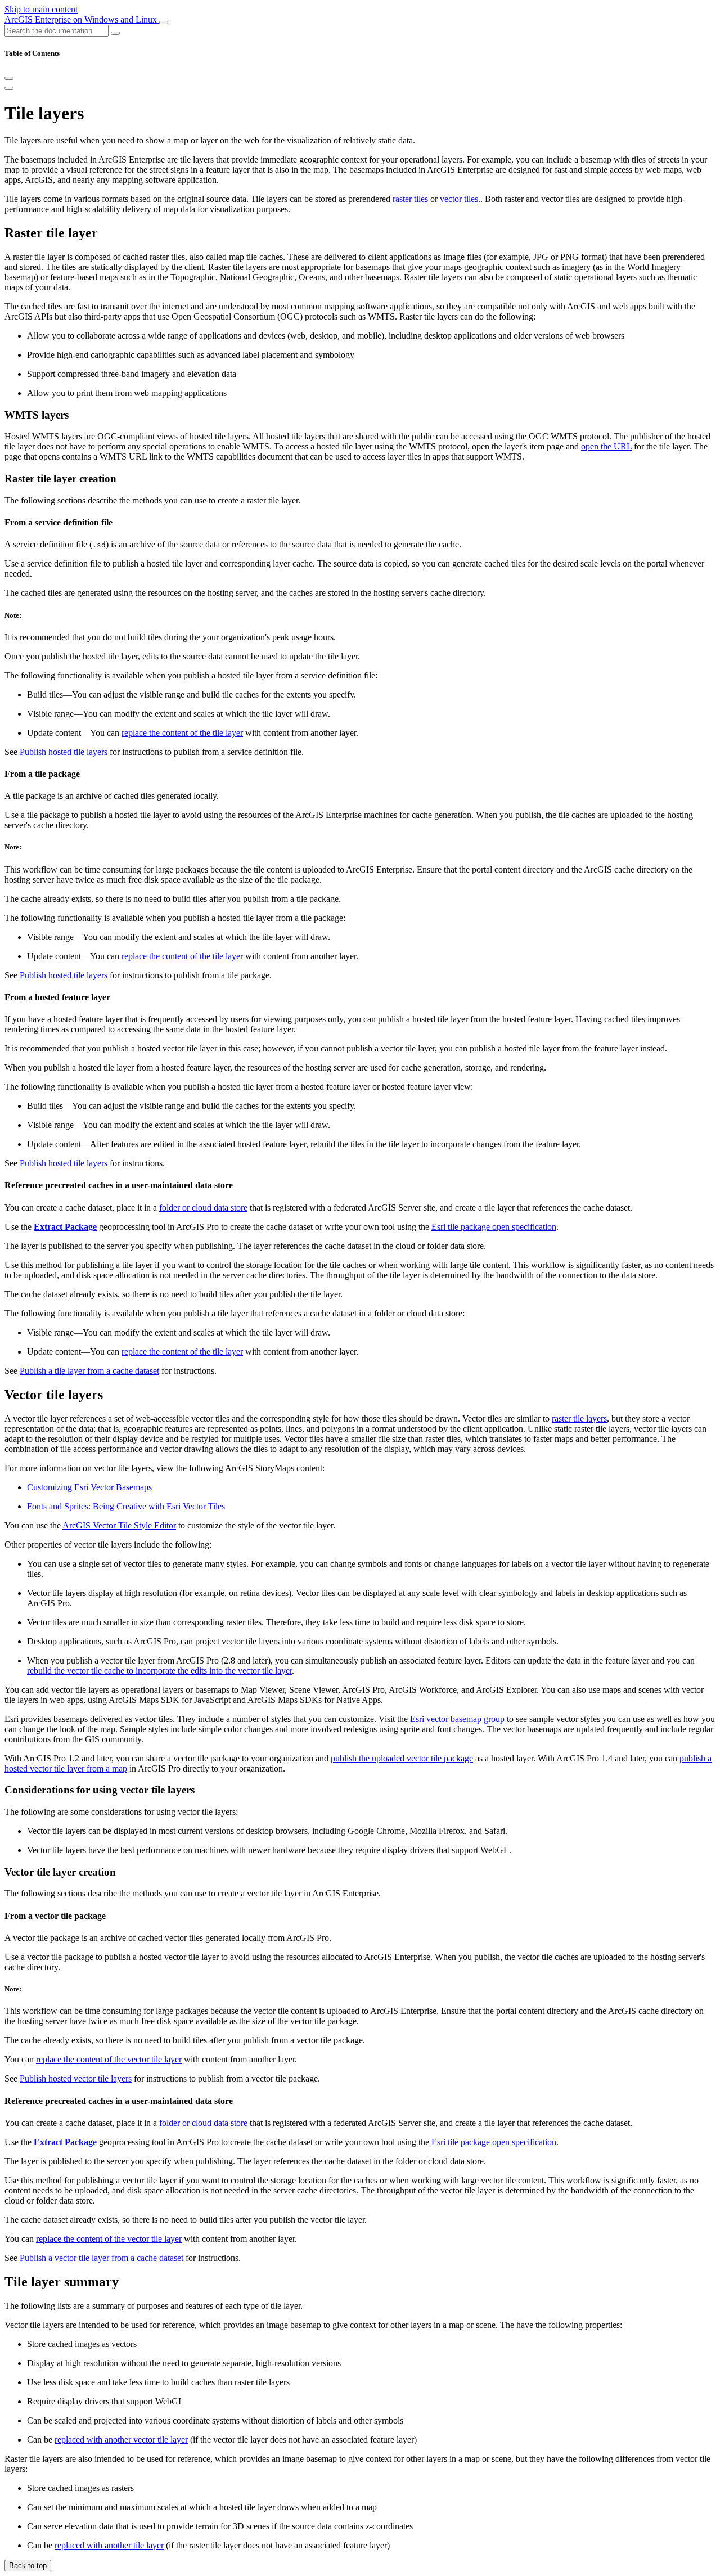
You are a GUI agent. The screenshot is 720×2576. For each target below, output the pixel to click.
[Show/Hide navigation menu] (164, 23)
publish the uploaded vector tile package (402, 1758)
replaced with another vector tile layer (121, 2440)
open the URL (606, 446)
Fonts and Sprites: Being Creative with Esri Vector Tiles (126, 1506)
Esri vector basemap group (457, 1719)
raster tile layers (579, 1419)
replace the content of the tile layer (182, 733)
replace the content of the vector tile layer (109, 2059)
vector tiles (459, 199)
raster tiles (410, 199)
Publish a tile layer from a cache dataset (89, 1371)
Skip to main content (41, 9)
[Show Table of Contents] (9, 88)
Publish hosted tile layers (64, 752)
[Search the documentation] (115, 33)
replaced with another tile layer (109, 2545)
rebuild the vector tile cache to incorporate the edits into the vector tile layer (159, 1671)
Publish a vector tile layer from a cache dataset (102, 2258)
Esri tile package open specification (494, 1227)
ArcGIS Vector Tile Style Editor (119, 1525)
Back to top (28, 2566)
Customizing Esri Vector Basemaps (89, 1487)
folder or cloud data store (203, 1208)
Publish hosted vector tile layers (76, 2078)
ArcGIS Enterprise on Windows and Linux (82, 19)
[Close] (9, 78)
